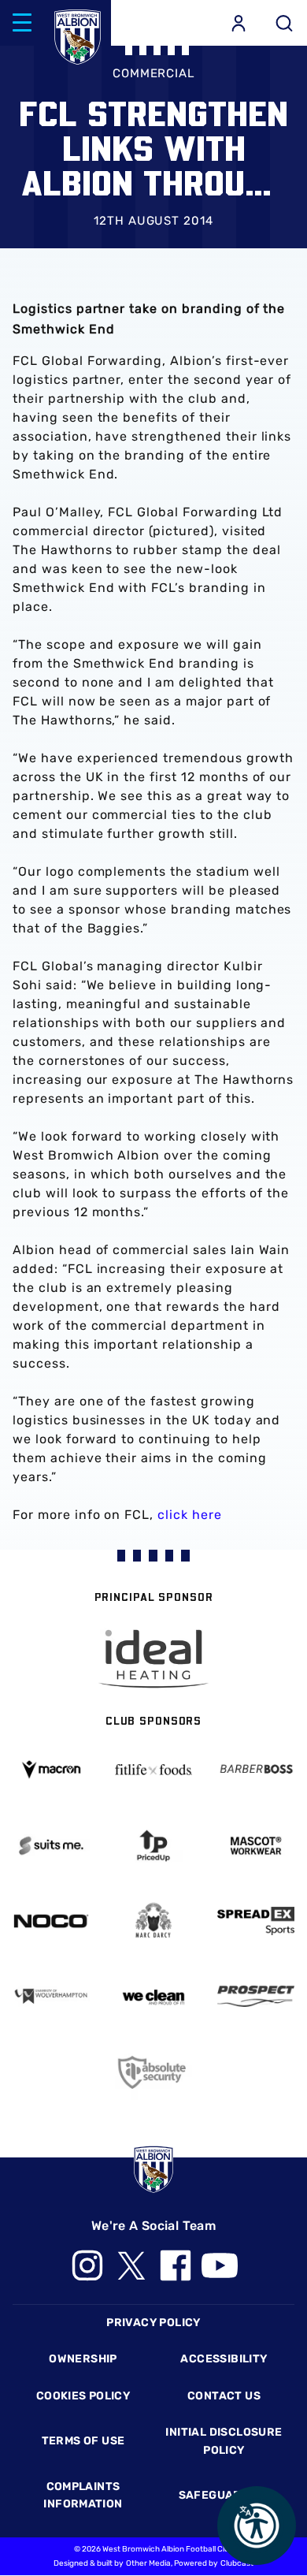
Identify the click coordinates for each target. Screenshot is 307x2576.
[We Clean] (153, 1996)
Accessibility (224, 2359)
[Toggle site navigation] (22, 23)
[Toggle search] (284, 23)
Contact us (224, 2396)
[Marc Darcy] (153, 1921)
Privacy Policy (153, 2323)
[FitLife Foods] (153, 1769)
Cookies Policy (83, 2396)
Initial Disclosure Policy (224, 2441)
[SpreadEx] (256, 1921)
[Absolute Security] (153, 2072)
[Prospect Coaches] (256, 1997)
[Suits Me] (51, 1846)
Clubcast (237, 2563)
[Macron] (51, 1769)
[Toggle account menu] (239, 23)
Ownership (83, 2359)
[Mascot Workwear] (256, 1846)
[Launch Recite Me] (257, 2526)
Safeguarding (224, 2495)
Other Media (148, 2563)
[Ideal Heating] (153, 1659)
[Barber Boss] (256, 1769)
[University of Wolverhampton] (51, 1996)
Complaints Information (83, 2495)
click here (190, 1515)
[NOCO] (51, 1921)
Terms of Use (83, 2441)
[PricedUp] (153, 1846)
